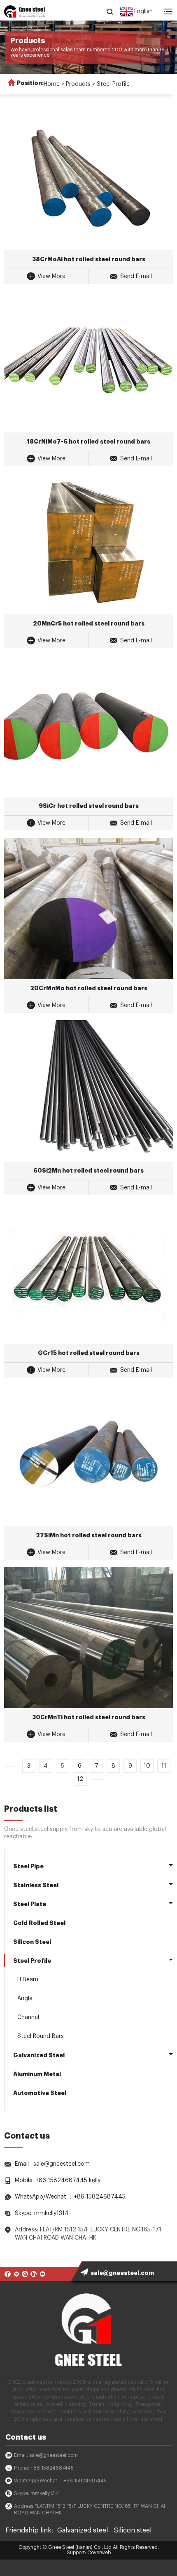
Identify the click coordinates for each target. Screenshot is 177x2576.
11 (164, 1766)
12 (80, 1779)
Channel (28, 2017)
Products (78, 84)
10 (147, 1766)
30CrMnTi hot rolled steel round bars (89, 1717)
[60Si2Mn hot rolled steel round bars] (88, 1091)
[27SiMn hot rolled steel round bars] (88, 1456)
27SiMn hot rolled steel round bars (89, 1535)
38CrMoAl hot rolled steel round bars (89, 259)
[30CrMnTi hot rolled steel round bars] (88, 1638)
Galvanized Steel (39, 2055)
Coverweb (99, 2553)
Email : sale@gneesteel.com (52, 2164)
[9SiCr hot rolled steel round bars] (88, 726)
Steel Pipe (28, 1866)
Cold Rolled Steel (39, 1923)
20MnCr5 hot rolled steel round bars (89, 623)
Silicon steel (133, 2530)
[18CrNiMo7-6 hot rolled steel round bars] (88, 362)
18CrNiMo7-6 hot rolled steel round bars (88, 442)
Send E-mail (136, 276)
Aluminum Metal (37, 2074)
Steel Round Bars (41, 2036)
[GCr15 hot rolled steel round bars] (88, 1273)
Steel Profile (113, 84)
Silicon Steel (32, 1942)
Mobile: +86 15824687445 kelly (58, 2180)
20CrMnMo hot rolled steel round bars (89, 988)
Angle (25, 1999)
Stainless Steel (36, 1885)
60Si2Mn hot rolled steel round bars (88, 1171)
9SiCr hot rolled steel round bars (89, 806)
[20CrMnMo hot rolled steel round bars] (88, 908)
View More (51, 276)
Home (52, 84)
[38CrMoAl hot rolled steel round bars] (88, 179)
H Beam (28, 1980)
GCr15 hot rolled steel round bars (89, 1353)
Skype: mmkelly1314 (42, 2213)
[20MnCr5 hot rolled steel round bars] (88, 544)
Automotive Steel (40, 2093)
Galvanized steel (83, 2530)
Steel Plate (30, 1904)
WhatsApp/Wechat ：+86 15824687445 (70, 2197)
